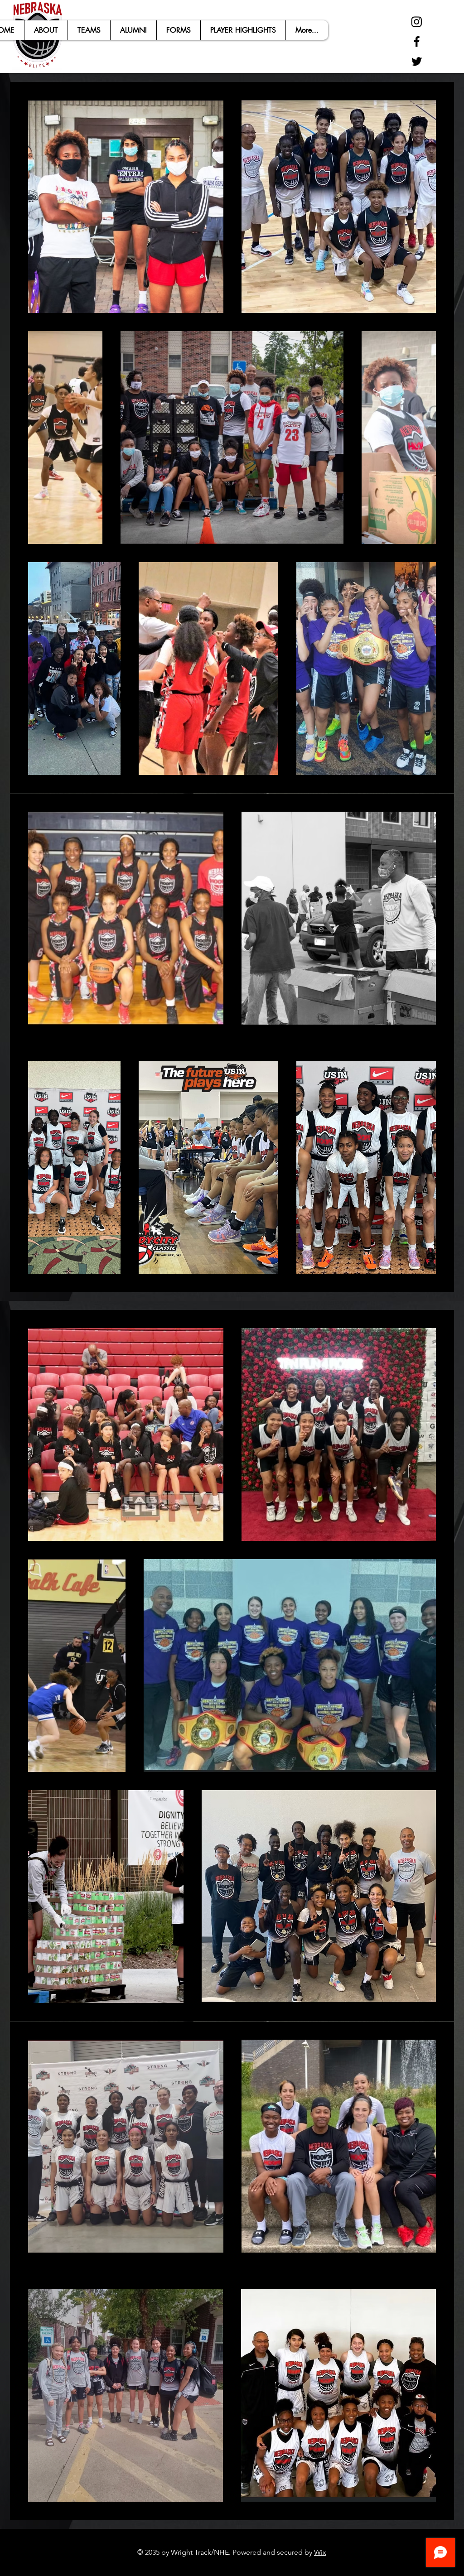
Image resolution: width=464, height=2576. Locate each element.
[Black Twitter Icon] (417, 61)
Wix (320, 2552)
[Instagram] (417, 22)
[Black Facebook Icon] (417, 41)
